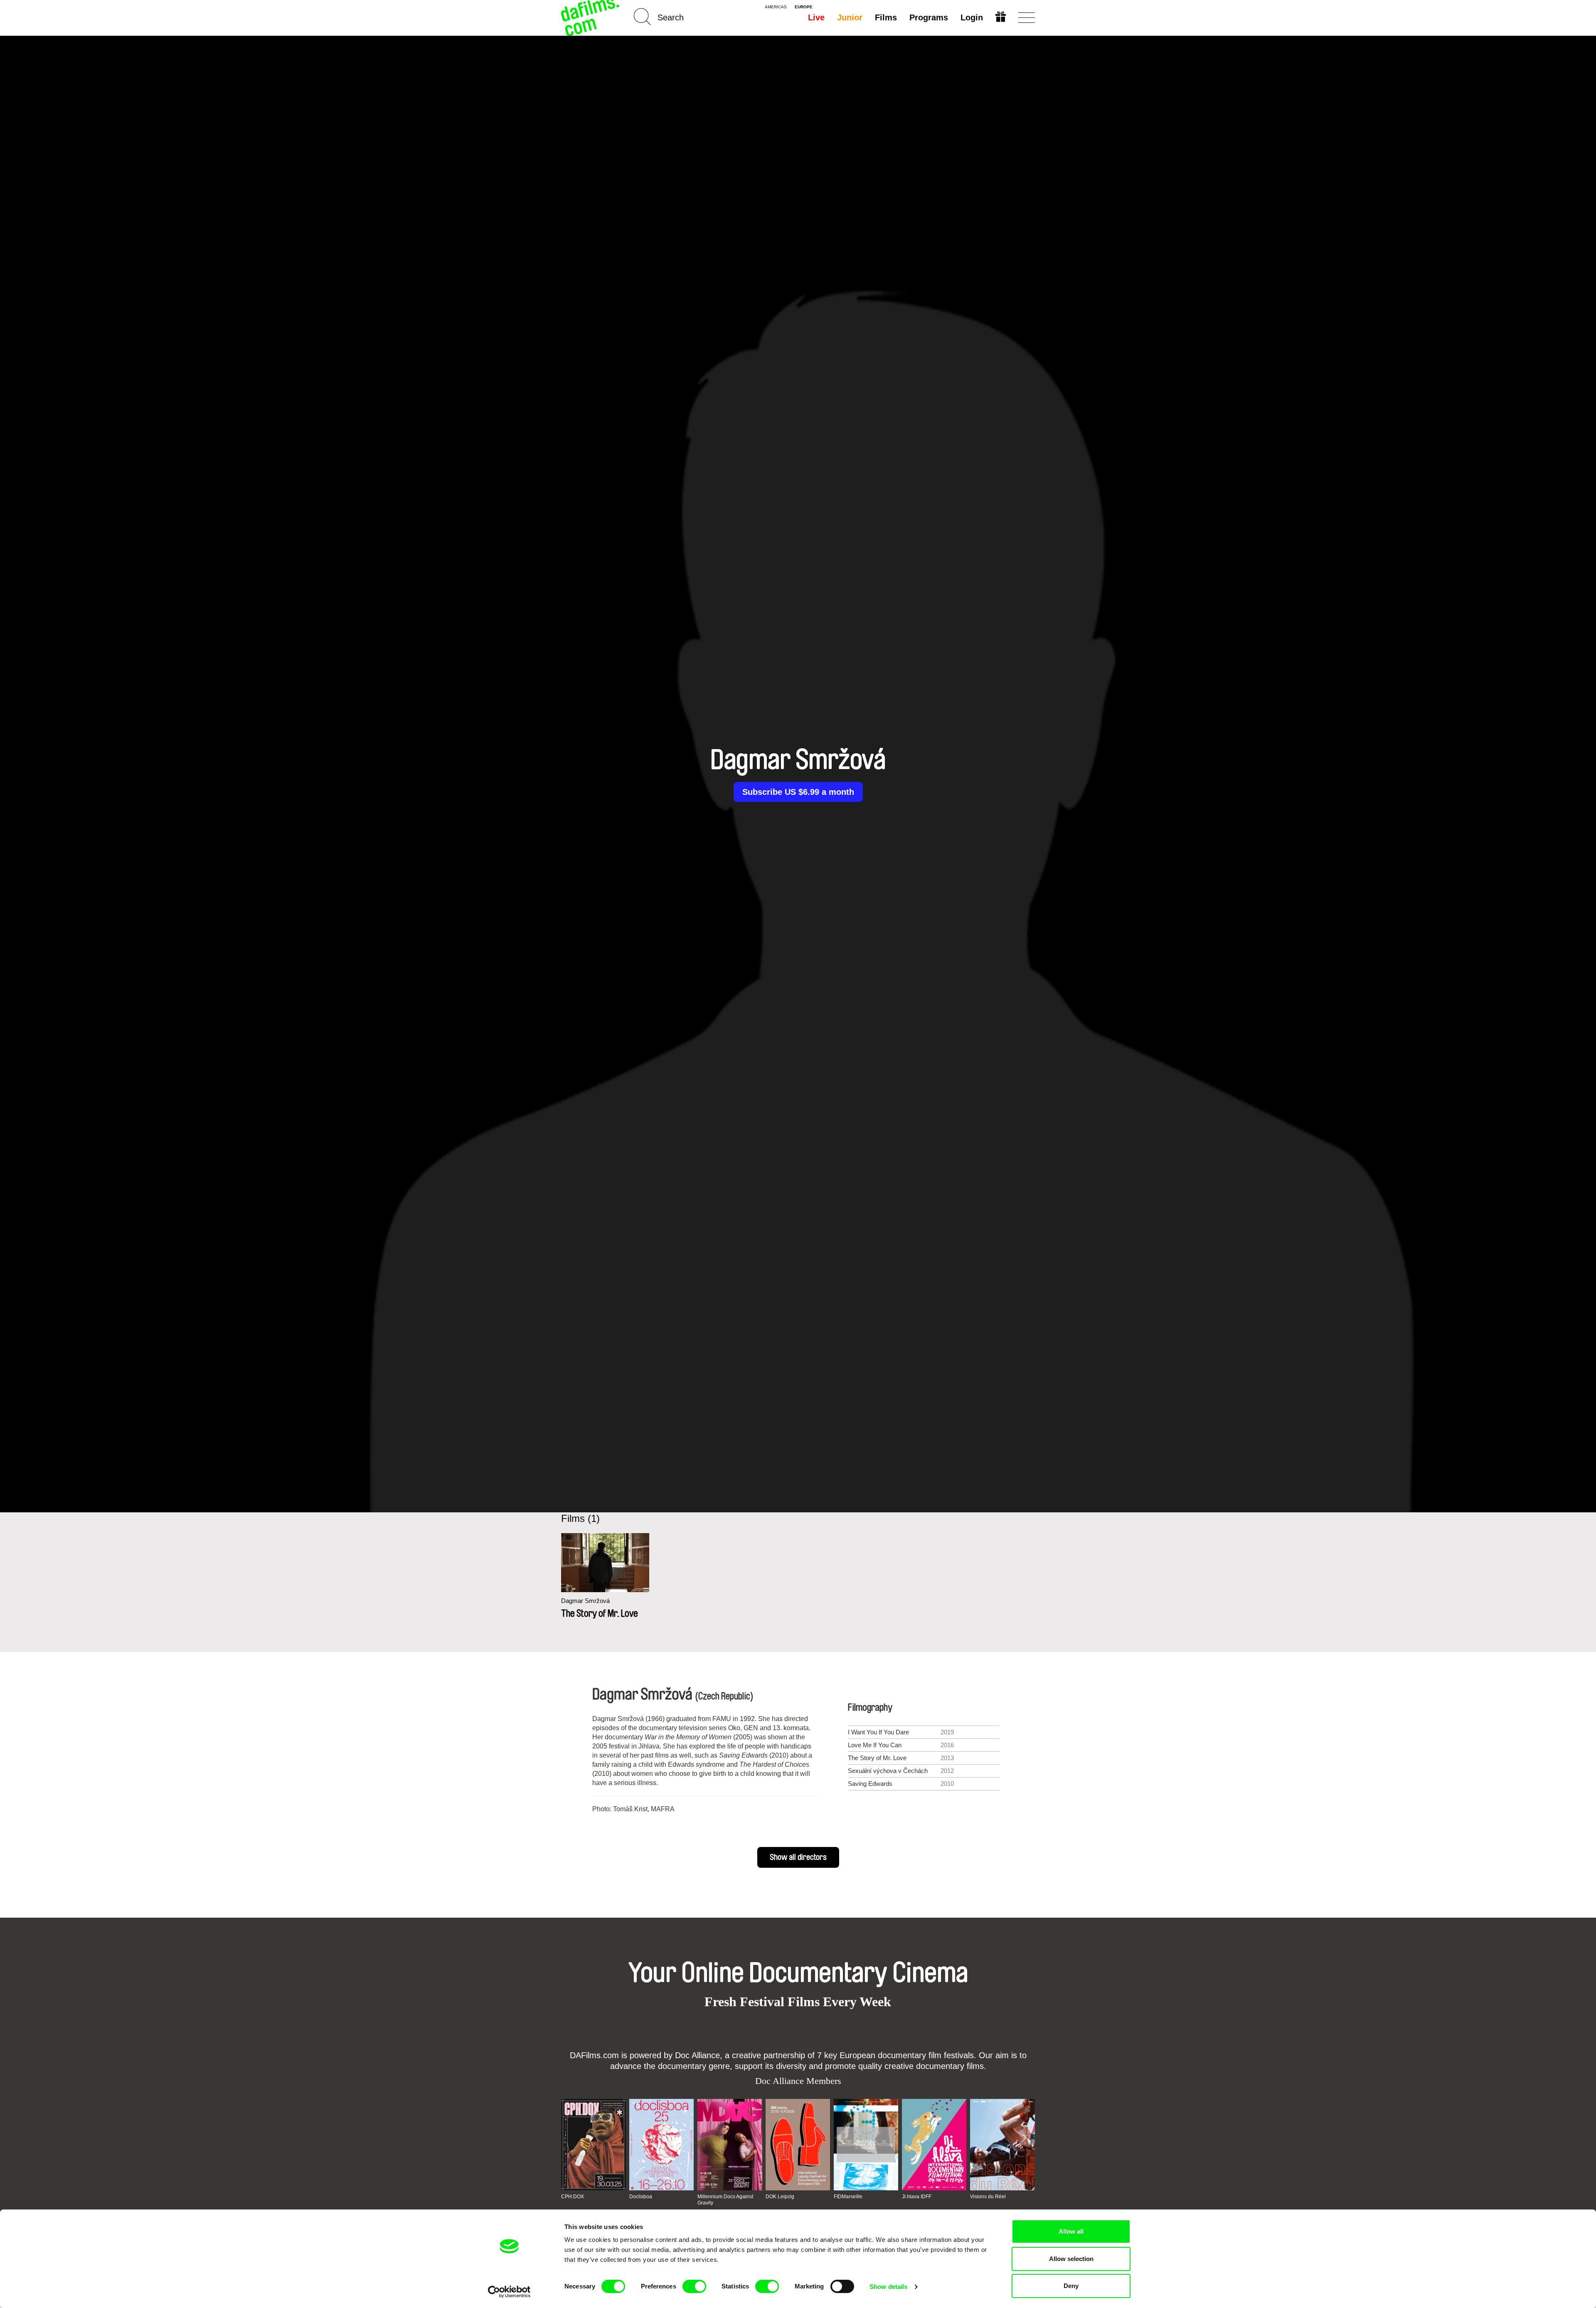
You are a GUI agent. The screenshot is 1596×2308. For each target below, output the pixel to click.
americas (776, 7)
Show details (888, 2287)
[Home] (591, 18)
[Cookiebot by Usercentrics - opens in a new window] (509, 2292)
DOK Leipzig (780, 2197)
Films (886, 17)
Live (816, 17)
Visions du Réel (988, 2197)
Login (972, 17)
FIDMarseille (848, 2197)
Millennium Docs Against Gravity (725, 2200)
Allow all (1071, 2231)
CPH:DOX (573, 2197)
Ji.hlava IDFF (917, 2197)
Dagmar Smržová (585, 1601)
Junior (850, 17)
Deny (1071, 2286)
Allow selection (1071, 2259)
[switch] (694, 2286)
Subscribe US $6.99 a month (798, 792)
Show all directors (798, 1857)
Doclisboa (641, 2197)
